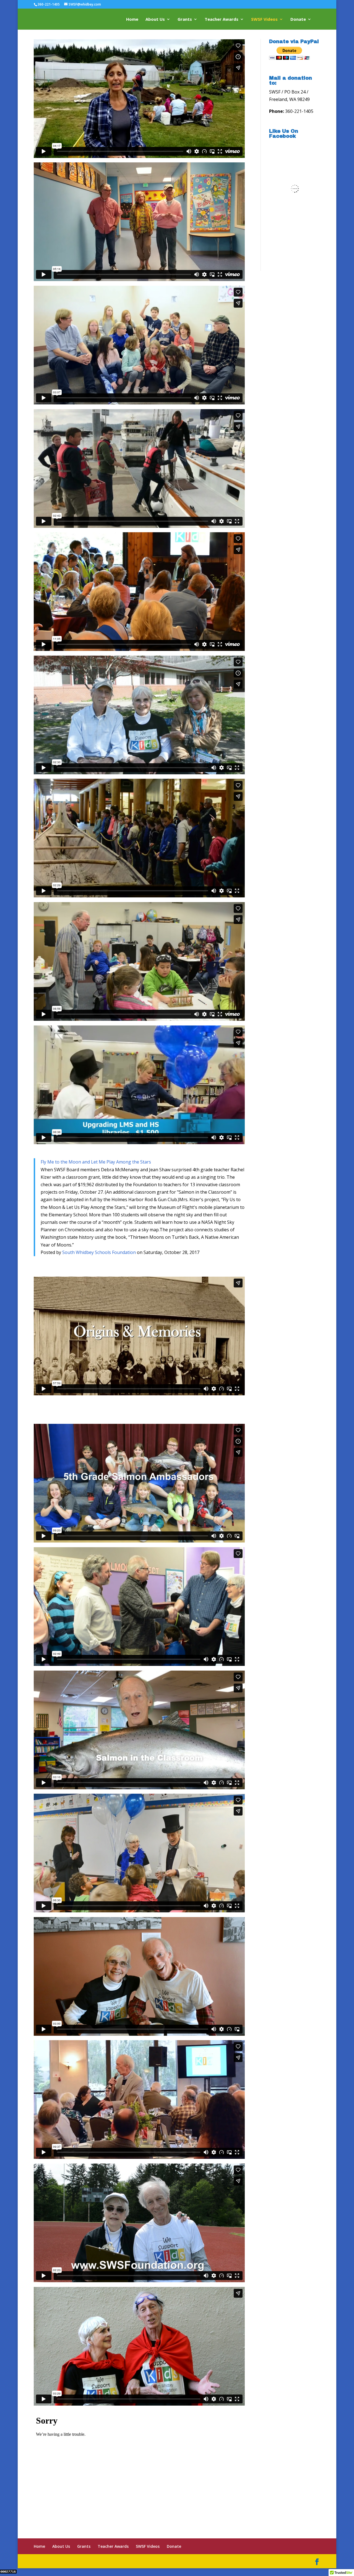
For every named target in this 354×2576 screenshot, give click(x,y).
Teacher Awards (222, 20)
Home (132, 20)
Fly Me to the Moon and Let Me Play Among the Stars (96, 1162)
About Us (155, 20)
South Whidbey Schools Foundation (99, 1252)
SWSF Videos (264, 20)
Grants (185, 20)
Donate (298, 20)
